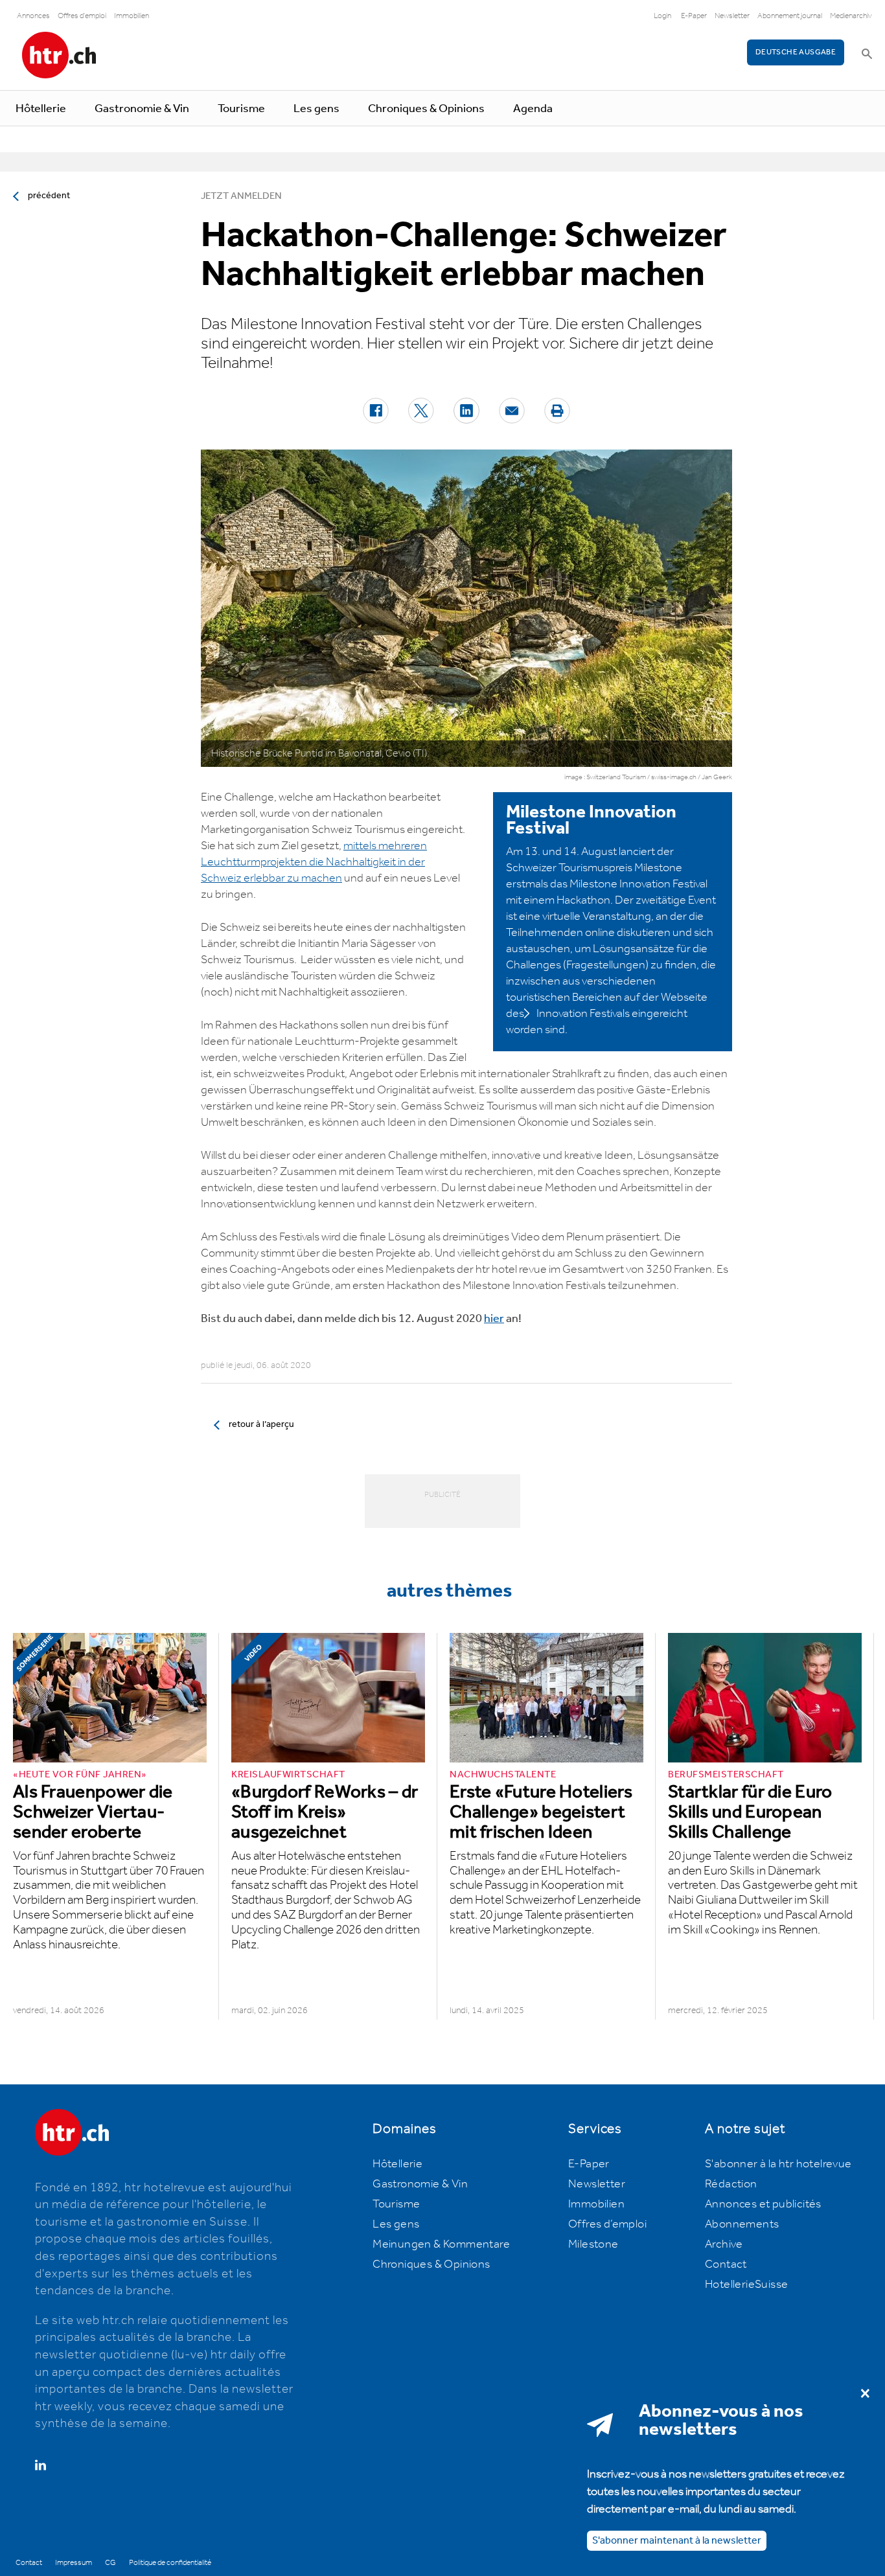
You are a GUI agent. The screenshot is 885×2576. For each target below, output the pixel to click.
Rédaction (731, 2184)
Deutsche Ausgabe (796, 52)
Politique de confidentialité (170, 2563)
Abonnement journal (790, 16)
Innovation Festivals (583, 1014)
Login (662, 16)
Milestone (593, 2244)
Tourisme (241, 109)
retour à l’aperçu (261, 1424)
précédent (49, 196)
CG (110, 2563)
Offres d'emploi (82, 16)
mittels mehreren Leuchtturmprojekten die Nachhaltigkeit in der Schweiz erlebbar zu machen (314, 862)
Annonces (33, 16)
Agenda (533, 109)
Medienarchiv (851, 16)
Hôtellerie (41, 109)
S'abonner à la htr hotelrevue (778, 2164)
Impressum (74, 2563)
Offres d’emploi (607, 2224)
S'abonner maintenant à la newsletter (677, 2540)
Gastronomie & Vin (142, 109)
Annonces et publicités (763, 2204)
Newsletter (732, 16)
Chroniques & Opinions (426, 109)
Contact (726, 2264)
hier (494, 1319)
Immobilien (132, 16)
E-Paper (694, 16)
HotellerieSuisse (746, 2285)
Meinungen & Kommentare (441, 2244)
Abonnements (742, 2224)
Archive (724, 2244)
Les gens (316, 109)
